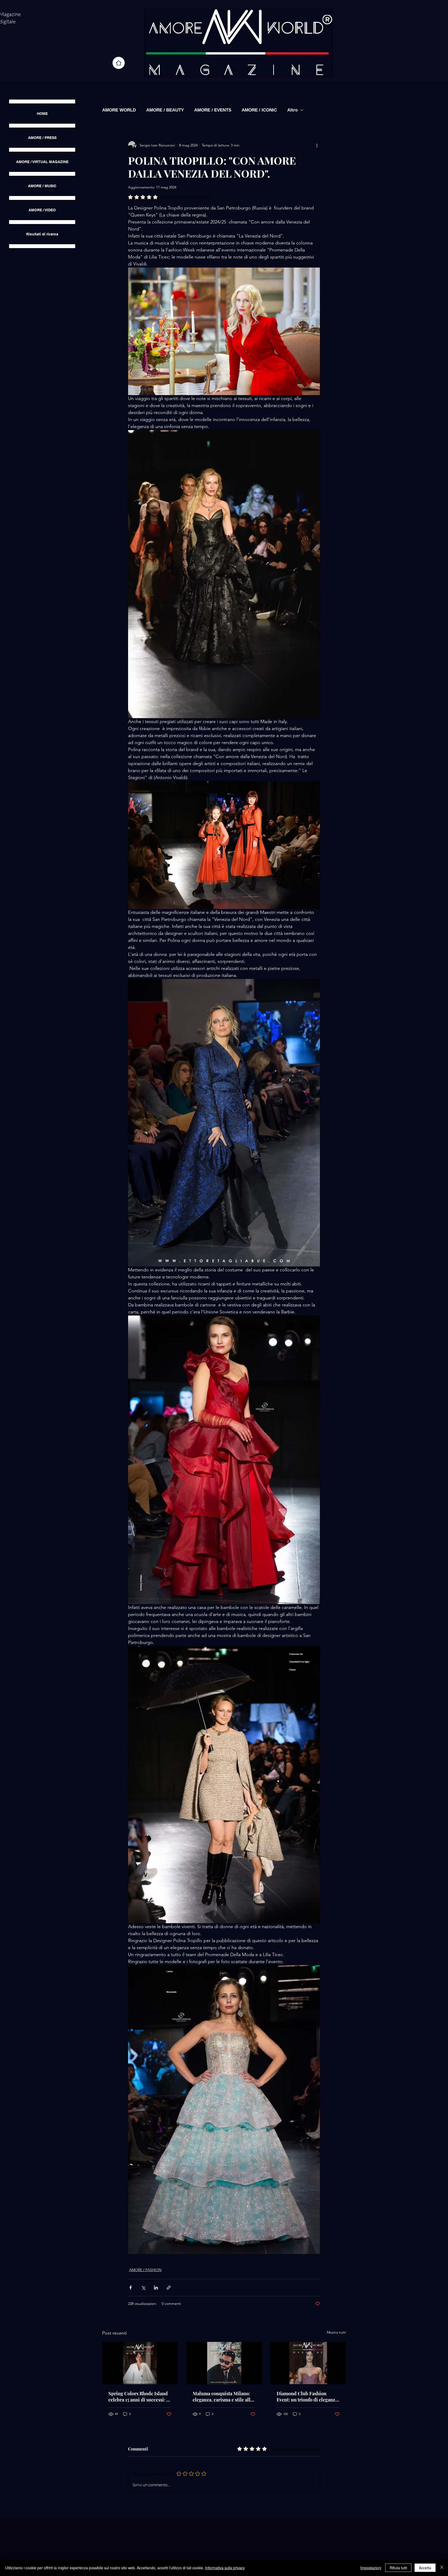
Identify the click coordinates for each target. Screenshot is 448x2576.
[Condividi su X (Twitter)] (143, 2288)
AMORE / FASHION (145, 2270)
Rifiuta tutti (398, 2568)
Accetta (425, 2568)
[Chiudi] (442, 2568)
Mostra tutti (336, 2332)
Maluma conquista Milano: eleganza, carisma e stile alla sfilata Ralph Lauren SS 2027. (223, 2397)
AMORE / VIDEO (42, 210)
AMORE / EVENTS (213, 110)
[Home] (119, 63)
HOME (42, 114)
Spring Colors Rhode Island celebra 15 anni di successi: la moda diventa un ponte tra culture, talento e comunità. (139, 2397)
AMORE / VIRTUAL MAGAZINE (42, 162)
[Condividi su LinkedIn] (156, 2288)
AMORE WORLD (119, 110)
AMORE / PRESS (42, 138)
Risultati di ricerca (42, 234)
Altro (292, 110)
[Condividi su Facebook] (131, 2288)
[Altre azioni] (317, 145)
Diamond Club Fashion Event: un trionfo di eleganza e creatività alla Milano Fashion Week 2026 (307, 2397)
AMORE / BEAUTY (165, 110)
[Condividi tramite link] (169, 2288)
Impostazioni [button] (371, 2568)
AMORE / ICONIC (259, 110)
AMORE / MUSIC (42, 186)
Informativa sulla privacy (225, 2568)
